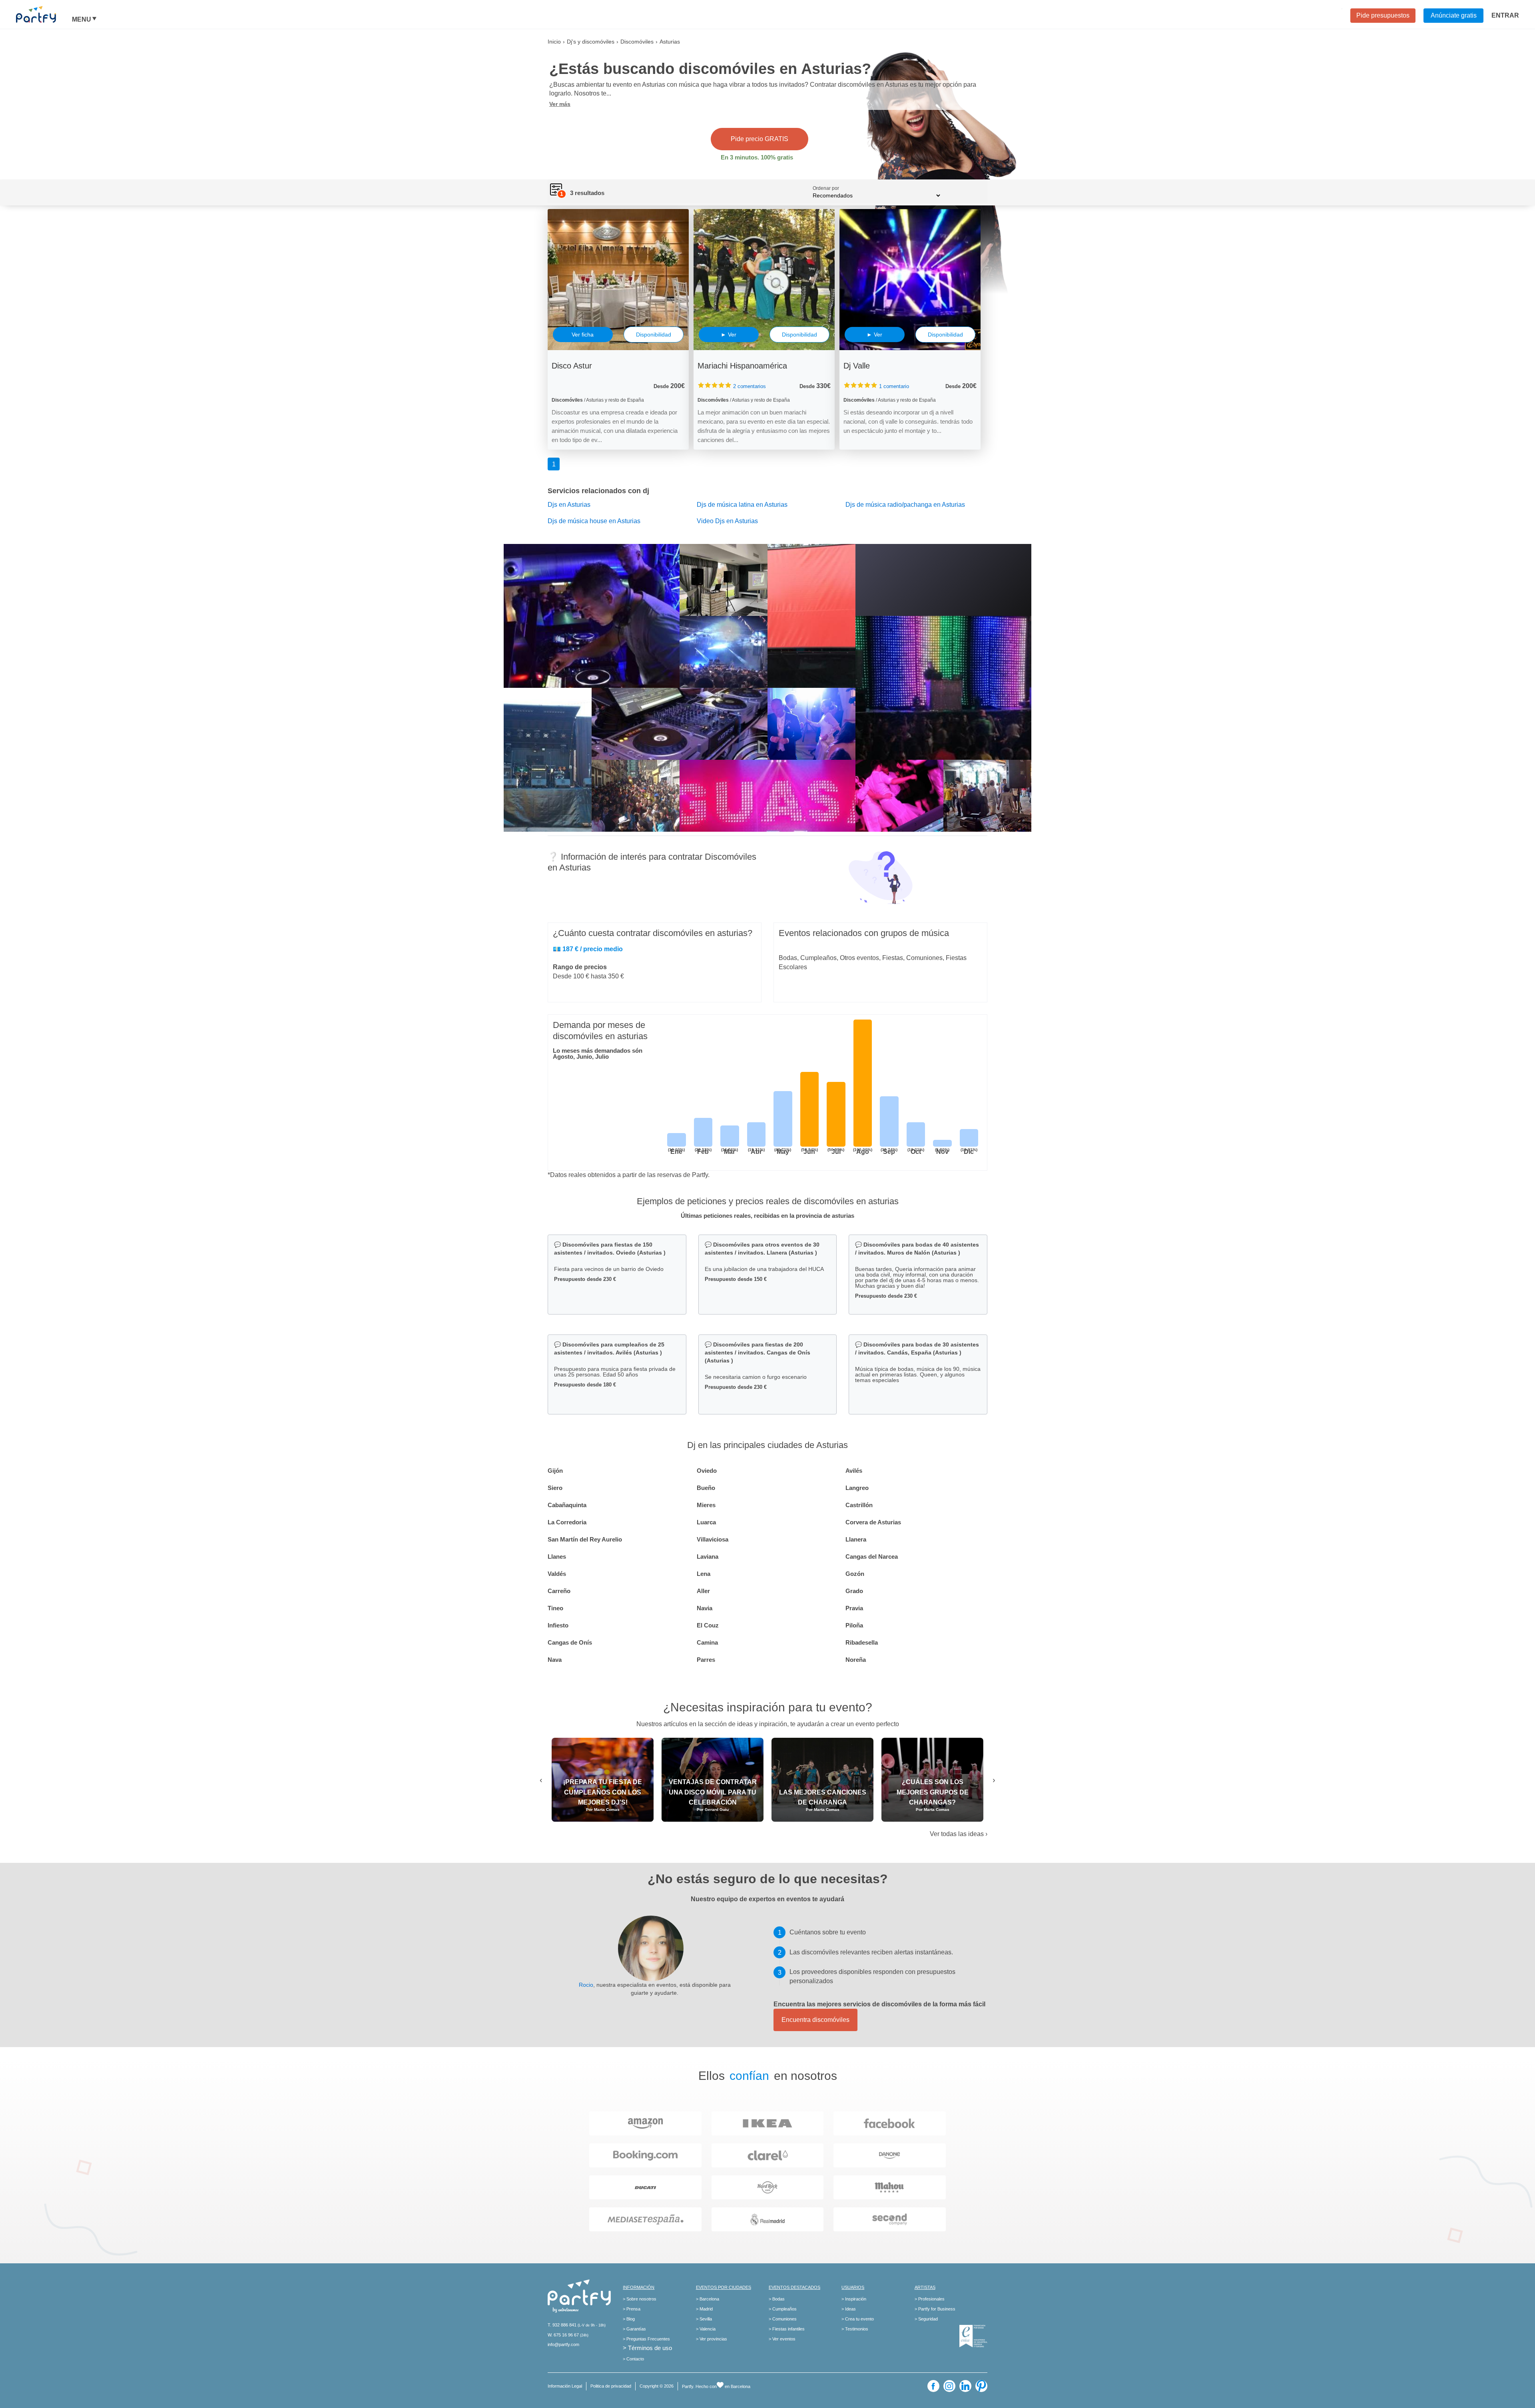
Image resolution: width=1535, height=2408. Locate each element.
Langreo (857, 1488)
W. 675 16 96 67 (563, 2335)
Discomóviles (637, 42)
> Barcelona (708, 2299)
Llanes (557, 1557)
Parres (706, 1660)
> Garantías (634, 2329)
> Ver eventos (782, 2339)
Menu (82, 20)
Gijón (555, 1471)
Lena (704, 1574)
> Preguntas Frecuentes (646, 2339)
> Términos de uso (647, 2348)
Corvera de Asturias (873, 1522)
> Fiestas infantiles (787, 2329)
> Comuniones (783, 2319)
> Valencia (706, 2329)
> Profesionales (930, 2299)
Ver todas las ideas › (959, 1834)
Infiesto (558, 1625)
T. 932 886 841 (562, 2325)
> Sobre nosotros (640, 2299)
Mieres (706, 1505)
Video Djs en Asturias (727, 521)
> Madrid (704, 2309)
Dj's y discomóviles (591, 42)
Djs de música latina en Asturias (742, 505)
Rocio (586, 1985)
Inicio (554, 42)
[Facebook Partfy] (933, 2386)
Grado (854, 1591)
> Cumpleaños (783, 2309)
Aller (703, 1591)
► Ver (729, 335)
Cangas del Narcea (872, 1557)
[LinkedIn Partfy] (965, 2386)
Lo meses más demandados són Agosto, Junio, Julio (598, 1054)
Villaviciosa (713, 1539)
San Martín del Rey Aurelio (585, 1539)
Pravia (854, 1608)
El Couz (708, 1625)
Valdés (557, 1574)
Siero (555, 1488)
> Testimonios (855, 2329)
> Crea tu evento (858, 2319)
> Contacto (633, 2359)
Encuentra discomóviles (815, 2020)
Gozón (855, 1574)
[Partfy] (44, 14)
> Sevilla (704, 2319)
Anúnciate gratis (1454, 15)
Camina (707, 1642)
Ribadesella (862, 1642)
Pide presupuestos (1383, 15)
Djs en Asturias (569, 505)
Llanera (856, 1539)
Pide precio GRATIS (760, 139)
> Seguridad (926, 2319)
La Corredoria (567, 1522)
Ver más (560, 104)
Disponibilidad (654, 335)
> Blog (629, 2319)
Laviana (708, 1557)
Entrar (1505, 15)
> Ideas (849, 2309)
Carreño (559, 1591)
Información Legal (565, 2386)
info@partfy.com (563, 2344)
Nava (555, 1660)
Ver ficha (583, 335)
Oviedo (707, 1471)
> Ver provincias (712, 2339)
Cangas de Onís (570, 1642)
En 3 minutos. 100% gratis (757, 157)
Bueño (706, 1488)
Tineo (555, 1608)
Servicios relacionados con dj (598, 491)
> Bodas (777, 2299)
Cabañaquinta (567, 1505)
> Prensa (632, 2309)
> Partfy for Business (935, 2309)
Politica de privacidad (611, 2386)
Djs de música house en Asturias (594, 521)
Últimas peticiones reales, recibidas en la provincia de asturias (767, 1216)
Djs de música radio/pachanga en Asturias (905, 505)
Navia (705, 1608)
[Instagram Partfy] (949, 2386)
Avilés (854, 1471)
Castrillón (859, 1505)
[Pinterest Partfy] (981, 2386)
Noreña (856, 1660)
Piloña (854, 1625)
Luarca (706, 1522)
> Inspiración (854, 2299)
